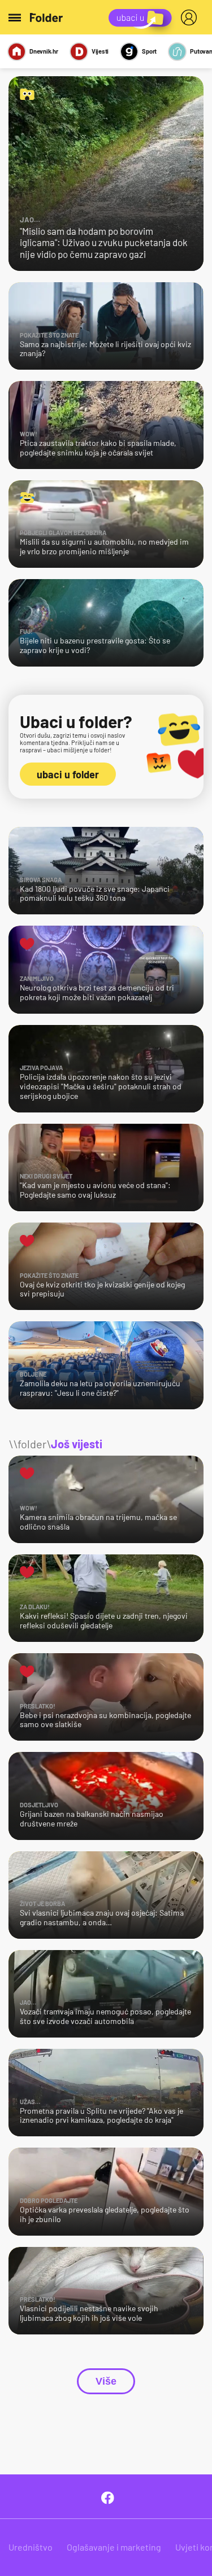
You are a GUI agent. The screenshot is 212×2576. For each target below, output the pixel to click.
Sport (149, 51)
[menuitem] (191, 17)
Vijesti (100, 51)
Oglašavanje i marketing (114, 2547)
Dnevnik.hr (44, 51)
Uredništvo (31, 2547)
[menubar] (191, 17)
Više (106, 2381)
